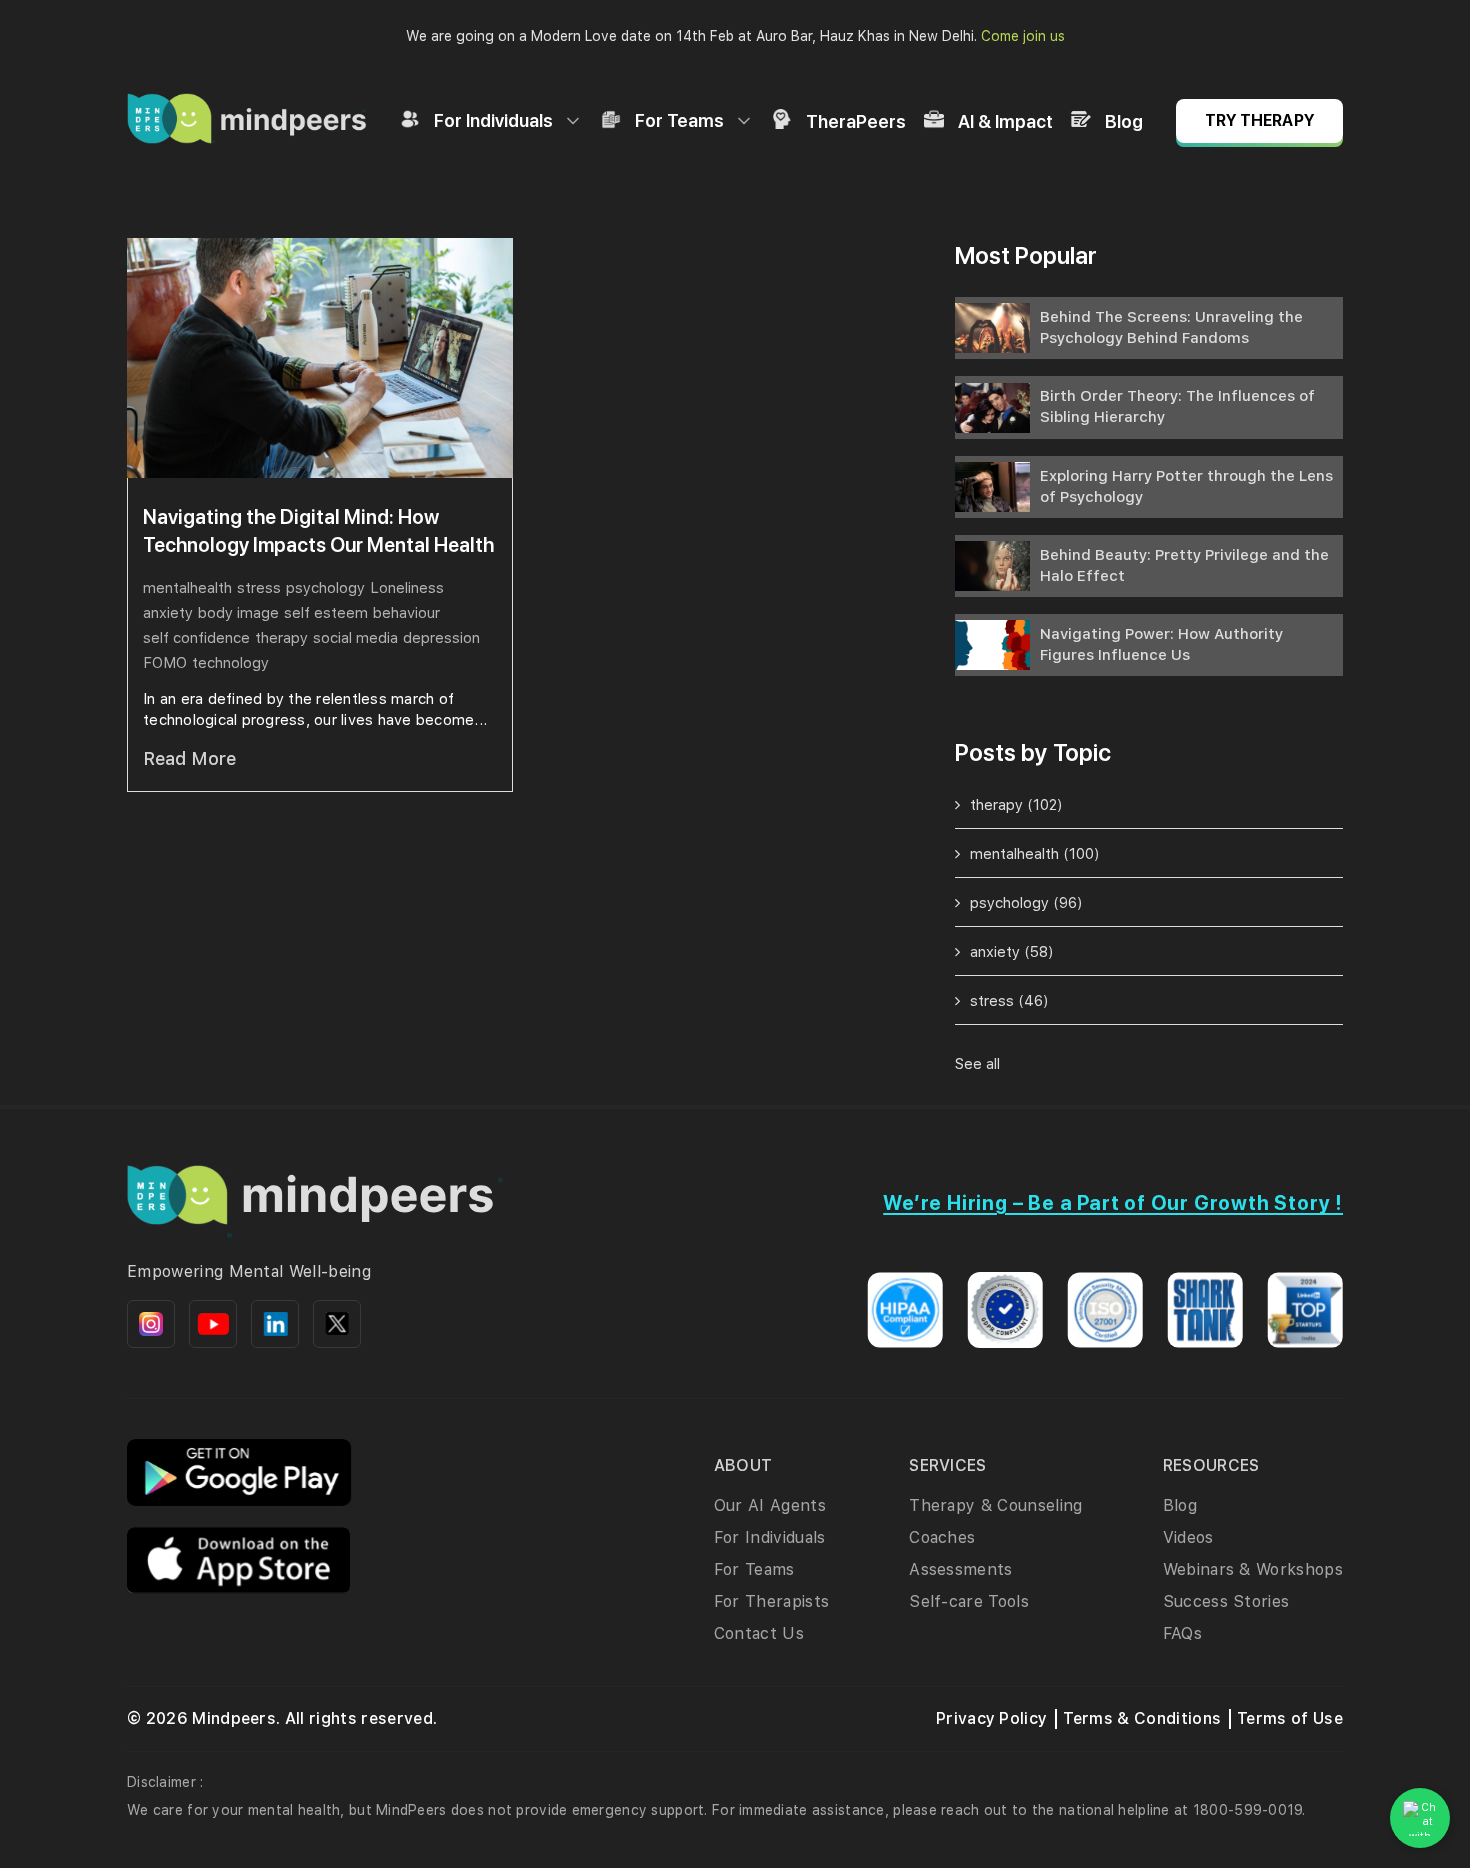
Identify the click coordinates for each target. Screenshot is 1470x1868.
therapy (281, 638)
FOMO (165, 663)
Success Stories (1226, 1601)
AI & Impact (1005, 121)
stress (259, 588)
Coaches (942, 1537)
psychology (325, 588)
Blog (1124, 121)
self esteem (326, 613)
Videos (1188, 1537)
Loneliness (407, 588)
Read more (189, 758)
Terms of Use (1290, 1718)
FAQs (1182, 1633)
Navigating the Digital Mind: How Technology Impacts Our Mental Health (318, 531)
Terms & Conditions (1142, 1718)
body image (238, 613)
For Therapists (771, 1601)
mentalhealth (187, 588)
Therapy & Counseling (995, 1505)
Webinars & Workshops (1253, 1569)
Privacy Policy (991, 1718)
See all (977, 1064)
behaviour (406, 613)
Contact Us (759, 1633)
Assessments (961, 1569)
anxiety (168, 613)
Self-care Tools (969, 1601)
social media (355, 638)
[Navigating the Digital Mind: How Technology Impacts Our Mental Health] (320, 358)
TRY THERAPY (1259, 120)
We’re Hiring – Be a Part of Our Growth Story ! (1113, 1203)
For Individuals (493, 121)
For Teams (679, 121)
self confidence (196, 638)
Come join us (1023, 36)
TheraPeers (856, 121)
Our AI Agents (770, 1505)
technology (230, 663)
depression (441, 638)
